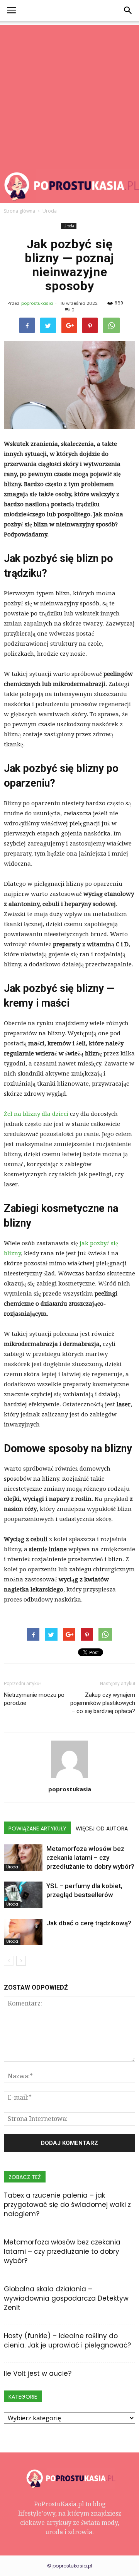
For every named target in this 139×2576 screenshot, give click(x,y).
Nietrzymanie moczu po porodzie (34, 1699)
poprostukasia (37, 303)
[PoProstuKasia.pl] (69, 186)
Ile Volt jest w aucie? (38, 2373)
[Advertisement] (69, 95)
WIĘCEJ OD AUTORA (102, 1828)
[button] (128, 10)
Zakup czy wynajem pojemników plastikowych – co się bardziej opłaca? (103, 1703)
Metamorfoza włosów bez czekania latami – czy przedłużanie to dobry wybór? (90, 1858)
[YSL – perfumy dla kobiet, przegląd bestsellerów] (23, 1895)
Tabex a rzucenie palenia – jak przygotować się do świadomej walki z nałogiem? (67, 2205)
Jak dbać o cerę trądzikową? (89, 1923)
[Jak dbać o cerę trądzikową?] (23, 1932)
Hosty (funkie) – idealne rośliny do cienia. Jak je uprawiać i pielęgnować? (67, 2341)
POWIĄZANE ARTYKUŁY (37, 1828)
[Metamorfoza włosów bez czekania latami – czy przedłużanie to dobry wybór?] (23, 1858)
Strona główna (19, 211)
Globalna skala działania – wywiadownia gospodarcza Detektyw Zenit (66, 2298)
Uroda (69, 226)
